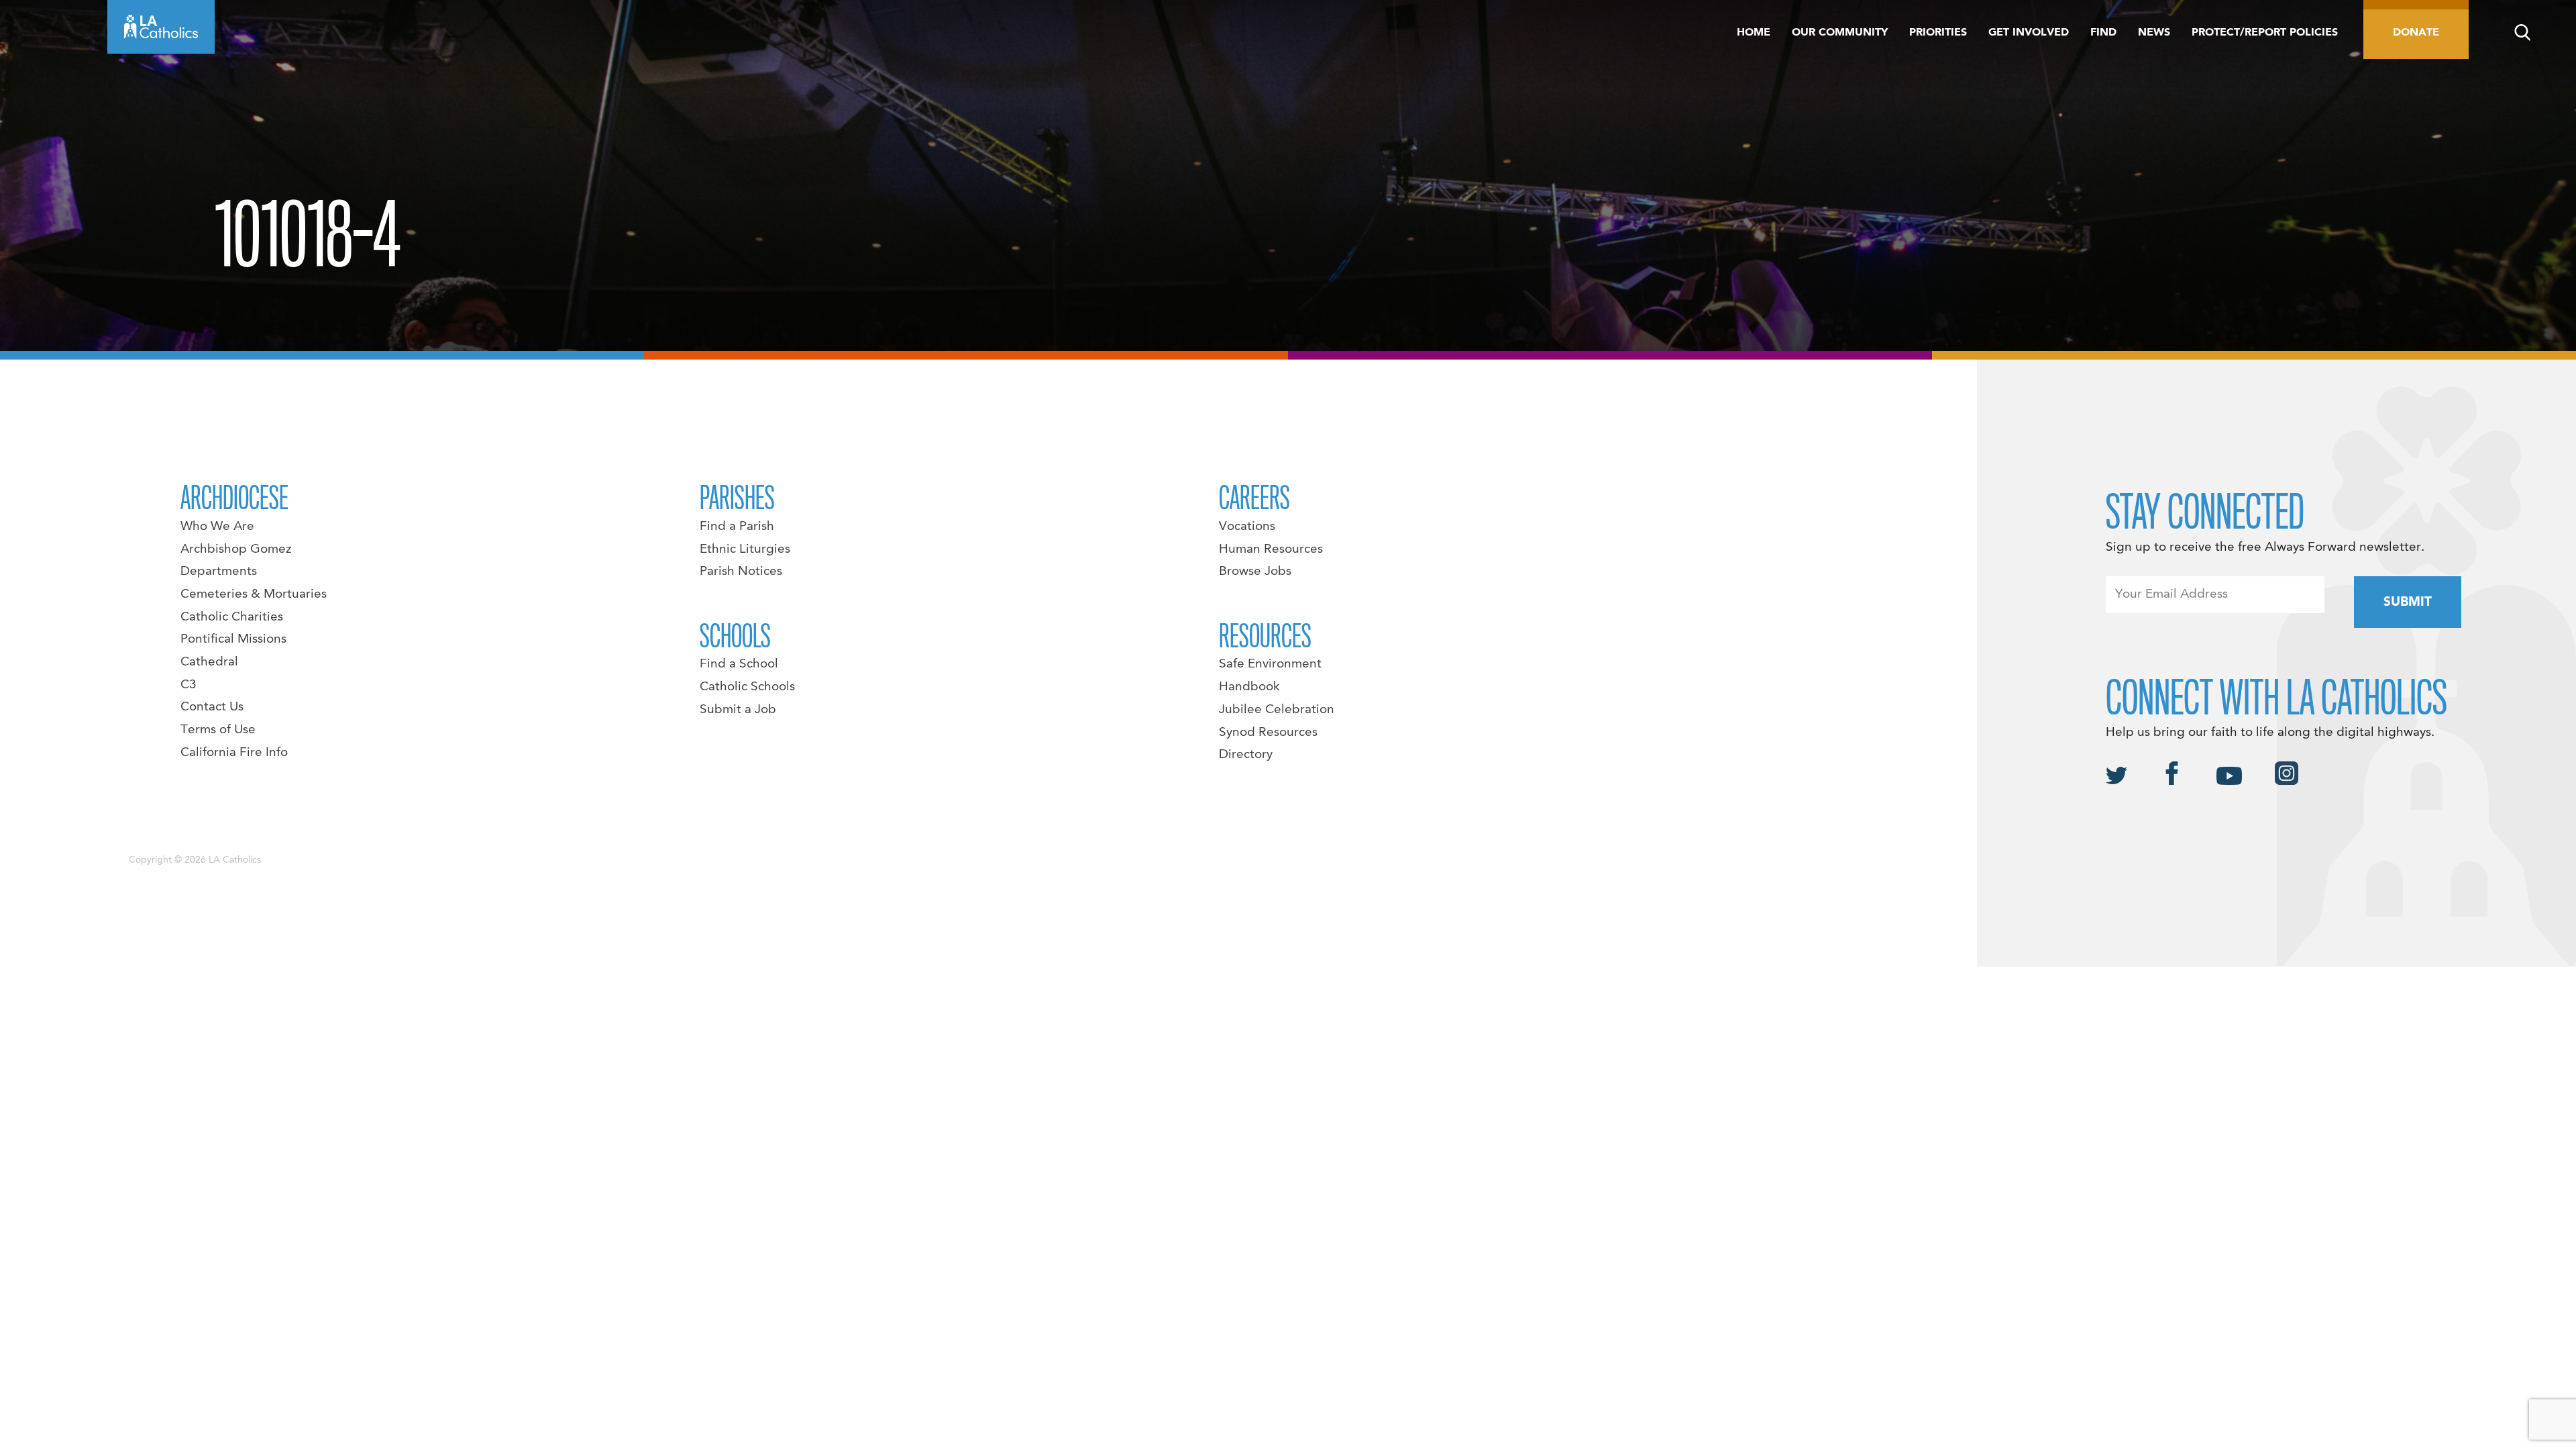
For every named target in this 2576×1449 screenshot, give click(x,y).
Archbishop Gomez (236, 549)
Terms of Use (218, 730)
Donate (2416, 33)
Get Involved (2029, 33)
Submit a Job (738, 710)
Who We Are (217, 527)
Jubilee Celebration (1277, 710)
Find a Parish (737, 527)
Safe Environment (1270, 664)
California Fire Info (234, 753)
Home (1754, 33)
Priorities (1938, 33)
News (2154, 33)
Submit (2408, 602)
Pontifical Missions (233, 639)
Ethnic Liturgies (745, 549)
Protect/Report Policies (2265, 33)
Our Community (1840, 33)
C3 (189, 685)
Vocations (1247, 527)
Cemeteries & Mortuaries (254, 594)
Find (2103, 33)
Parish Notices (741, 572)
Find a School (739, 664)
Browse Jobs (1255, 572)
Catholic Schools (747, 687)
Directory (1246, 755)
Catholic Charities (232, 617)
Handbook (1249, 687)
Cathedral (209, 662)
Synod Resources (1268, 733)
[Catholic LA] (161, 27)
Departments (219, 572)
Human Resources (1271, 549)
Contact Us (212, 707)
